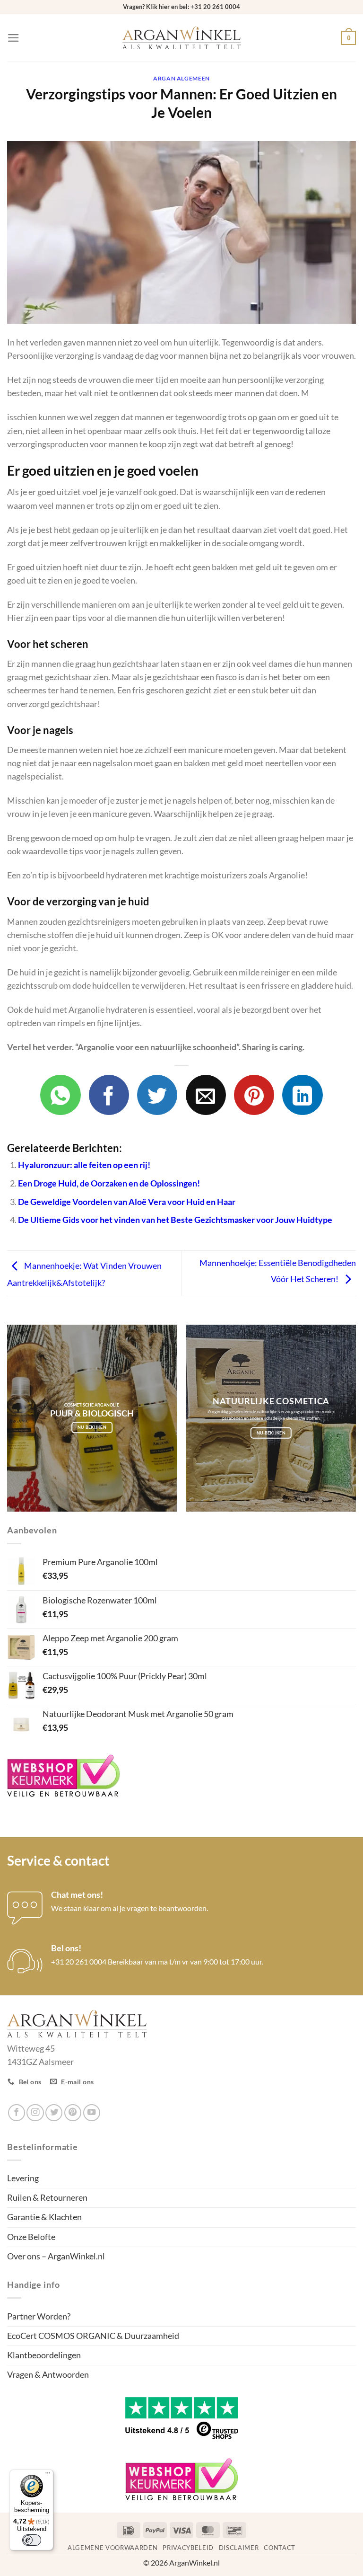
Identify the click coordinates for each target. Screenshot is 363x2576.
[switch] (32, 2540)
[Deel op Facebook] (109, 1095)
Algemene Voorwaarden (112, 2548)
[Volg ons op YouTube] (92, 2113)
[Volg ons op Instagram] (35, 2113)
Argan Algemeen (181, 78)
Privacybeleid (188, 2548)
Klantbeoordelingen (44, 2355)
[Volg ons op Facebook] (17, 2113)
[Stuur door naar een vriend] (206, 1095)
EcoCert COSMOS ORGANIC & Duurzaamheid (93, 2336)
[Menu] (48, 2475)
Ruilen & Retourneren (47, 2198)
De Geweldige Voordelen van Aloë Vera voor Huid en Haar (127, 1202)
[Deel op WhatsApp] (60, 1095)
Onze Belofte (31, 2237)
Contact (280, 2548)
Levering (23, 2178)
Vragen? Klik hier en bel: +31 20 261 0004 (181, 7)
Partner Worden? (39, 2316)
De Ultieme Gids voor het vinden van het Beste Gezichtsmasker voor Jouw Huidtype (175, 1220)
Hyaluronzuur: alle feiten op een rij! (84, 1165)
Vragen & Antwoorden (48, 2375)
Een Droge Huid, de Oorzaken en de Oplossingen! (109, 1183)
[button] (13, 38)
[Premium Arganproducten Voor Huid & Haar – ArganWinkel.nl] (181, 38)
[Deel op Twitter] (157, 1095)
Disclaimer (239, 2548)
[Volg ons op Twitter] (54, 2113)
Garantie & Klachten (44, 2217)
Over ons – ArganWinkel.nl (56, 2256)
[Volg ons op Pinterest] (73, 2113)
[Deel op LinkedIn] (302, 1095)
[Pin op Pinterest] (254, 1095)
